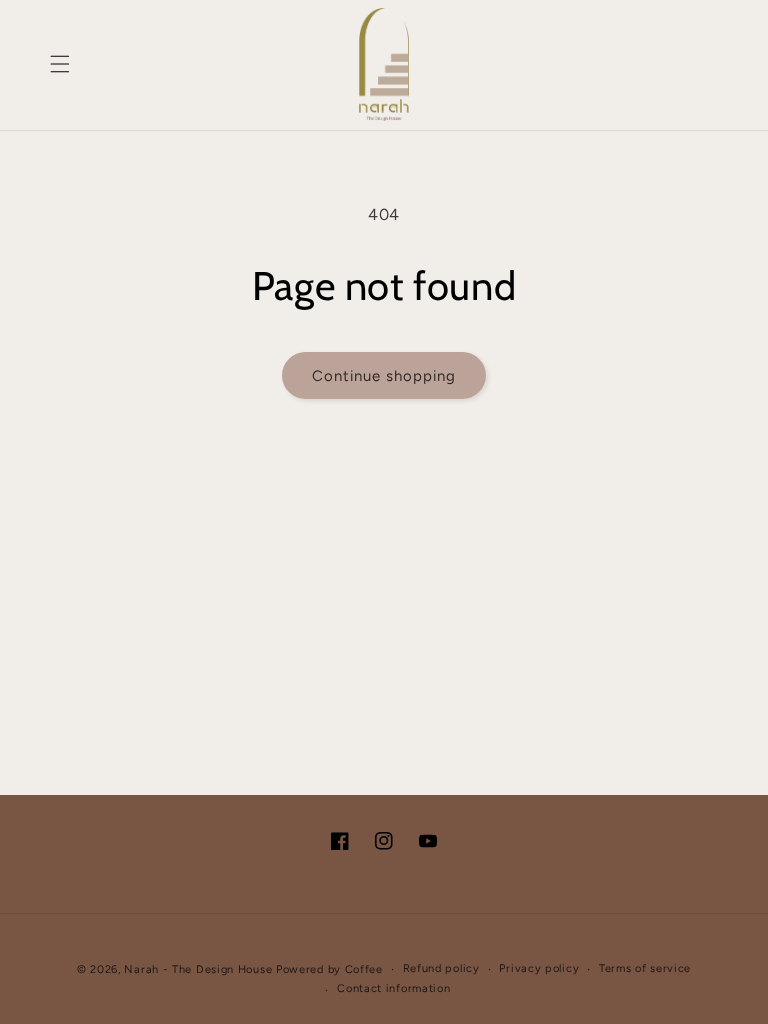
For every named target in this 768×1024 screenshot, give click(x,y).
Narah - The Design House (198, 969)
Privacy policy (539, 968)
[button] (60, 64)
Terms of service (645, 968)
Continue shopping (384, 376)
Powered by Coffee (329, 969)
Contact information (393, 988)
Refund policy (441, 968)
